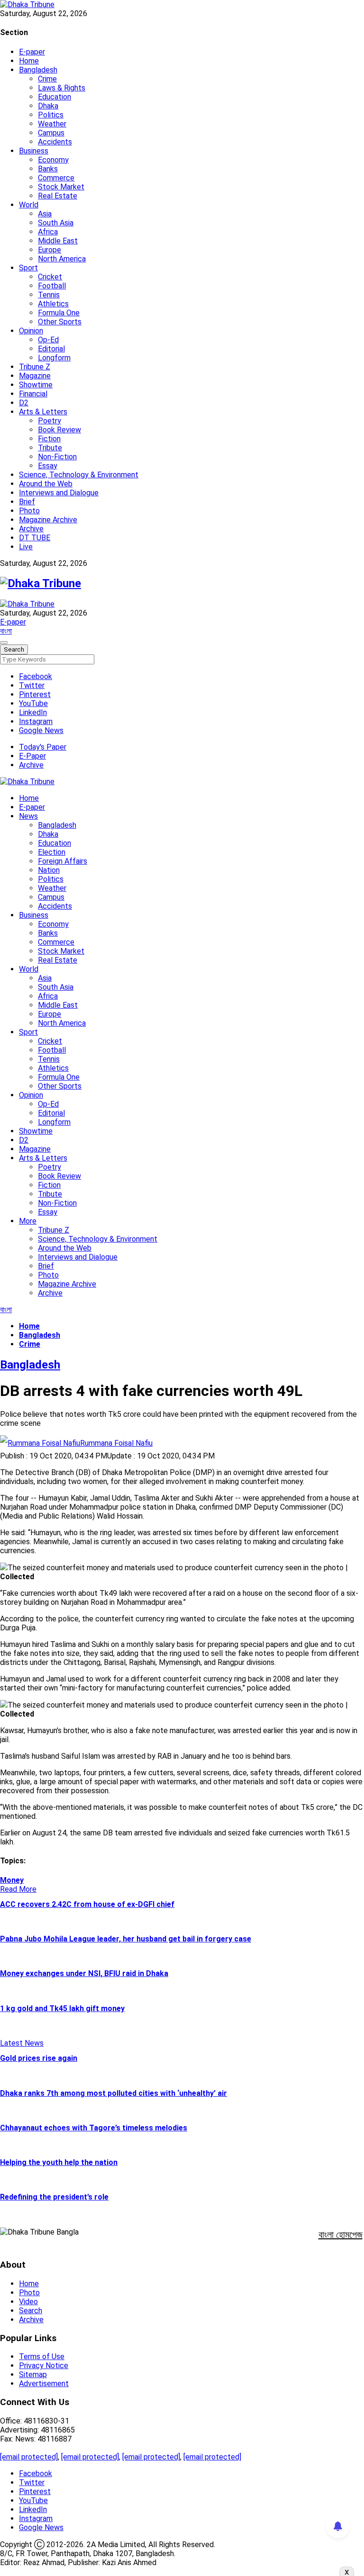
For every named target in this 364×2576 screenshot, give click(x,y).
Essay (48, 466)
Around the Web (46, 484)
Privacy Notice (44, 2366)
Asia (45, 214)
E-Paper (32, 756)
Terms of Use (42, 2357)
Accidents (55, 142)
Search (31, 2311)
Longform (54, 358)
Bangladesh (38, 70)
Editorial (51, 349)
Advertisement (44, 2384)
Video (28, 2302)
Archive (31, 529)
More (28, 1221)
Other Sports (60, 322)
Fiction (49, 439)
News (28, 816)
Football (52, 286)
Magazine (35, 376)
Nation (49, 870)
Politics (51, 115)
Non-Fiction (57, 457)
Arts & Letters (43, 412)
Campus (51, 133)
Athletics (53, 304)
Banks (48, 169)
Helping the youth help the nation (59, 2162)
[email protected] (29, 2457)
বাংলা (6, 631)
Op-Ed (48, 340)
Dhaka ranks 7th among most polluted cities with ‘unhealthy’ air (114, 2093)
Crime (47, 79)
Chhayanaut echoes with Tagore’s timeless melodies (94, 2128)
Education (55, 97)
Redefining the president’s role (54, 2197)
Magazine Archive (48, 520)
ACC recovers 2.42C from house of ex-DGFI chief (87, 1904)
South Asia (56, 223)
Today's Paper (43, 747)
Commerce (56, 178)
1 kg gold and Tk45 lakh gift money (62, 2008)
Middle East (58, 241)
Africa (48, 232)
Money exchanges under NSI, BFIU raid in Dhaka (84, 1973)
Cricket (50, 277)
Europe (50, 250)
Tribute (50, 448)
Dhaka (48, 106)
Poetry (50, 421)
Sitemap (33, 2375)
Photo (29, 511)
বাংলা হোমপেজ (341, 2235)
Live (26, 547)
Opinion (31, 331)
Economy (53, 160)
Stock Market (61, 187)
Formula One (59, 313)
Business (34, 151)
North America (62, 259)
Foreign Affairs (63, 861)
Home (29, 61)
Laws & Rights (62, 88)
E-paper (32, 52)
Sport (28, 268)
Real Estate (58, 196)
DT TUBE (35, 538)
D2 (24, 403)
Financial (33, 394)
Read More (18, 1889)
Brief (27, 502)
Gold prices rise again (39, 2058)
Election (52, 852)
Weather (52, 124)
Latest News (22, 2043)
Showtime (36, 385)
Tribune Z (35, 367)
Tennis (49, 295)
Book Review (59, 430)
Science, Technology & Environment (79, 475)
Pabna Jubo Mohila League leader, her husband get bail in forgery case (126, 1939)
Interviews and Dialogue (59, 493)
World (29, 205)
